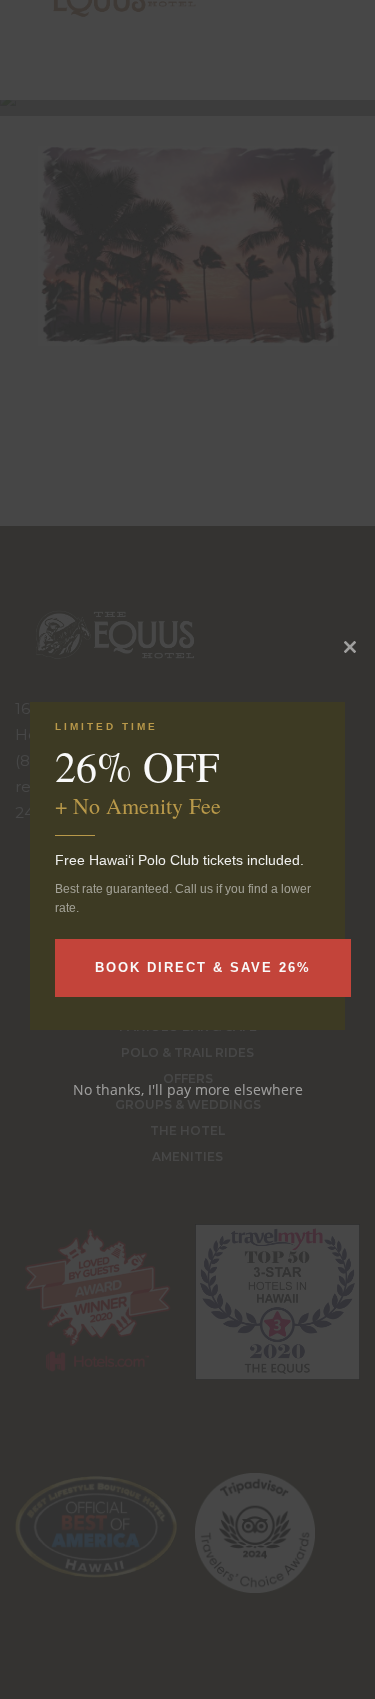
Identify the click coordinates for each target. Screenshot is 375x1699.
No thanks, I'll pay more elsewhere (188, 1089)
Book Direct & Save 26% (203, 967)
